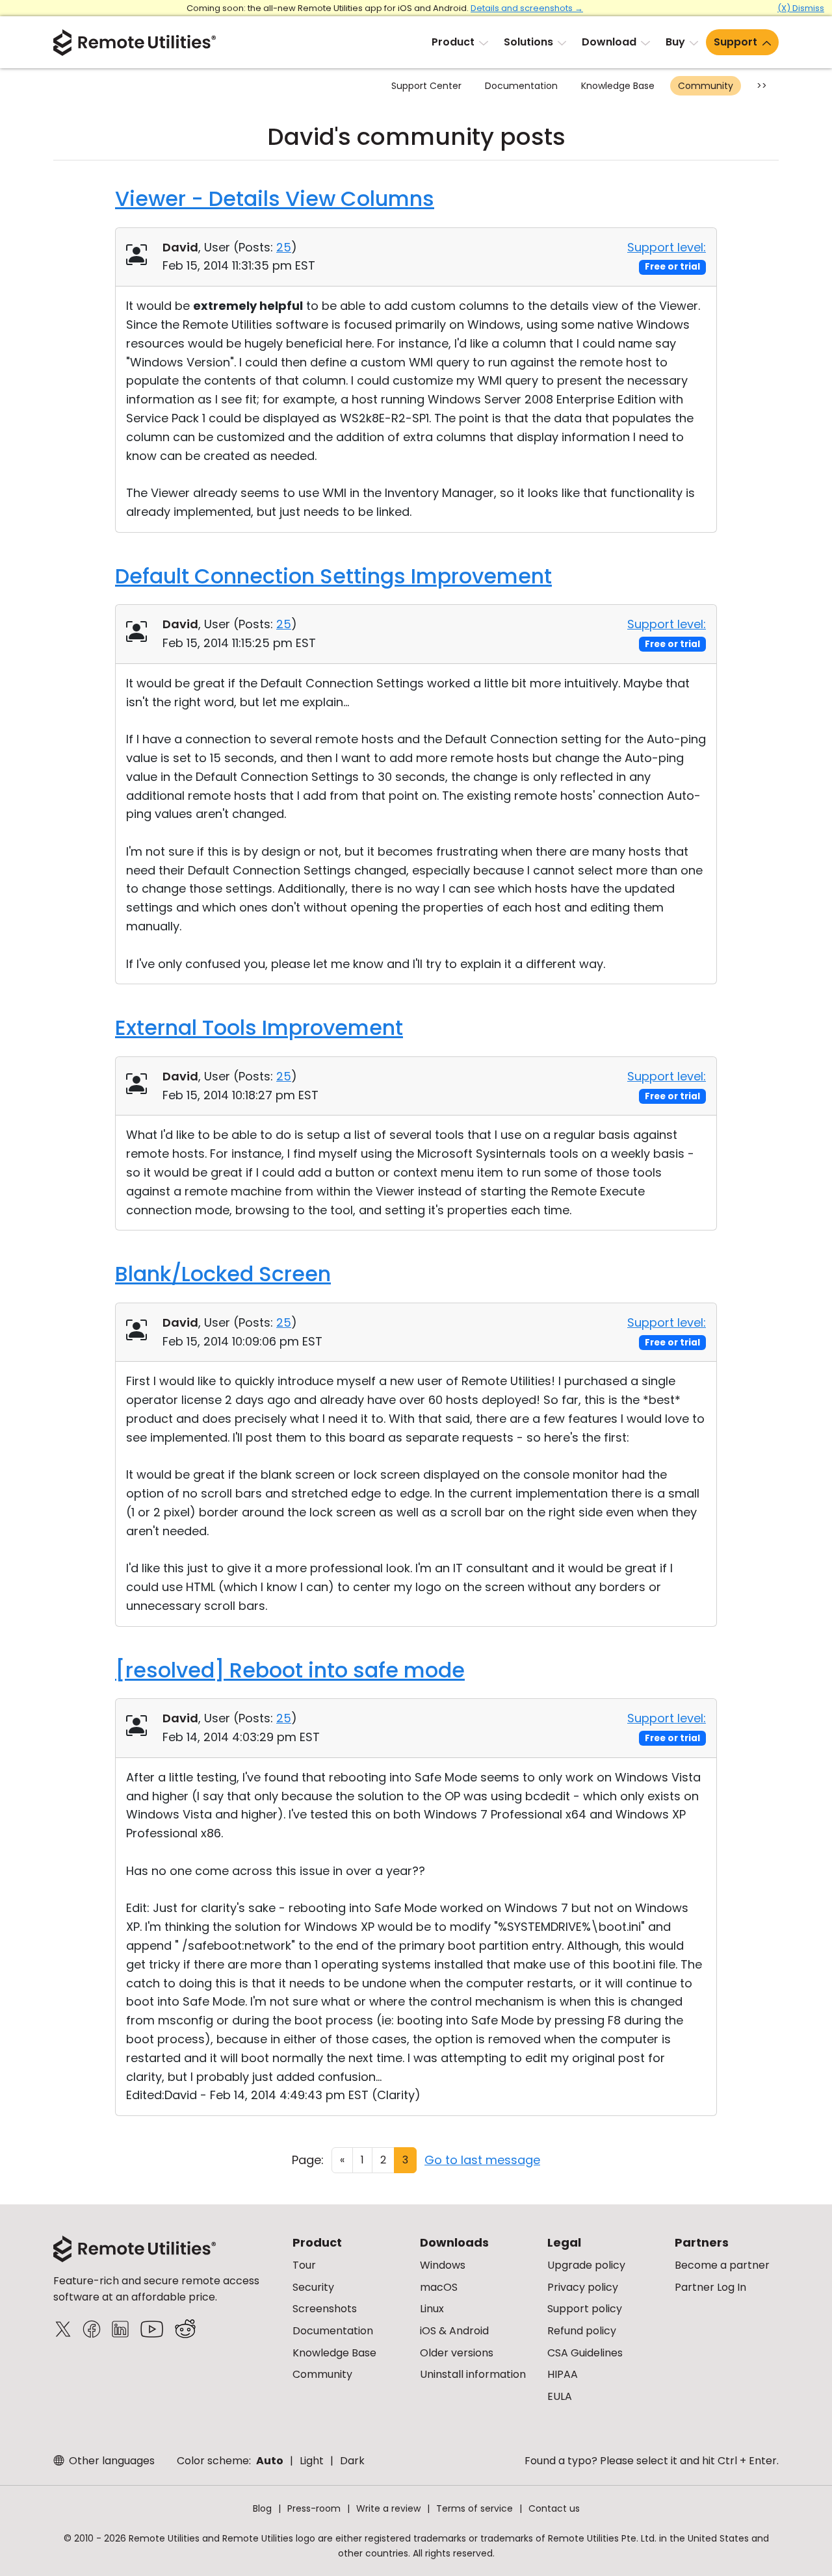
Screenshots (325, 2309)
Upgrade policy (586, 2265)
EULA (560, 2396)
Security (313, 2287)
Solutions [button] (528, 42)
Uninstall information (473, 2374)
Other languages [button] (110, 2461)
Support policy (585, 2309)
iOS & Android (454, 2331)
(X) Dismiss (801, 8)
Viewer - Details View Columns (275, 198)
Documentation (521, 86)
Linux (432, 2309)
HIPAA (563, 2374)
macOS (439, 2287)
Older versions (457, 2353)
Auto (270, 2461)
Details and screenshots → (527, 8)
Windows (443, 2265)
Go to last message (482, 2160)
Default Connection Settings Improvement (333, 576)
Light (312, 2461)
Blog (262, 2508)
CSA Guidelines (585, 2353)
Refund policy (582, 2331)
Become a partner (722, 2265)
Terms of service (474, 2508)
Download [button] (609, 42)
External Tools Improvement (259, 1027)
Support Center (426, 86)
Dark (352, 2461)
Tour (304, 2265)
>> (762, 86)
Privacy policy (583, 2287)
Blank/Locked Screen (223, 1274)
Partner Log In (710, 2287)
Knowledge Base (618, 86)
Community (706, 86)
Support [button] (735, 42)
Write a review (388, 2508)
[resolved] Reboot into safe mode (290, 1670)
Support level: (667, 247)
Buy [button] (675, 42)
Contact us (554, 2508)
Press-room (314, 2508)
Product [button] (453, 42)
